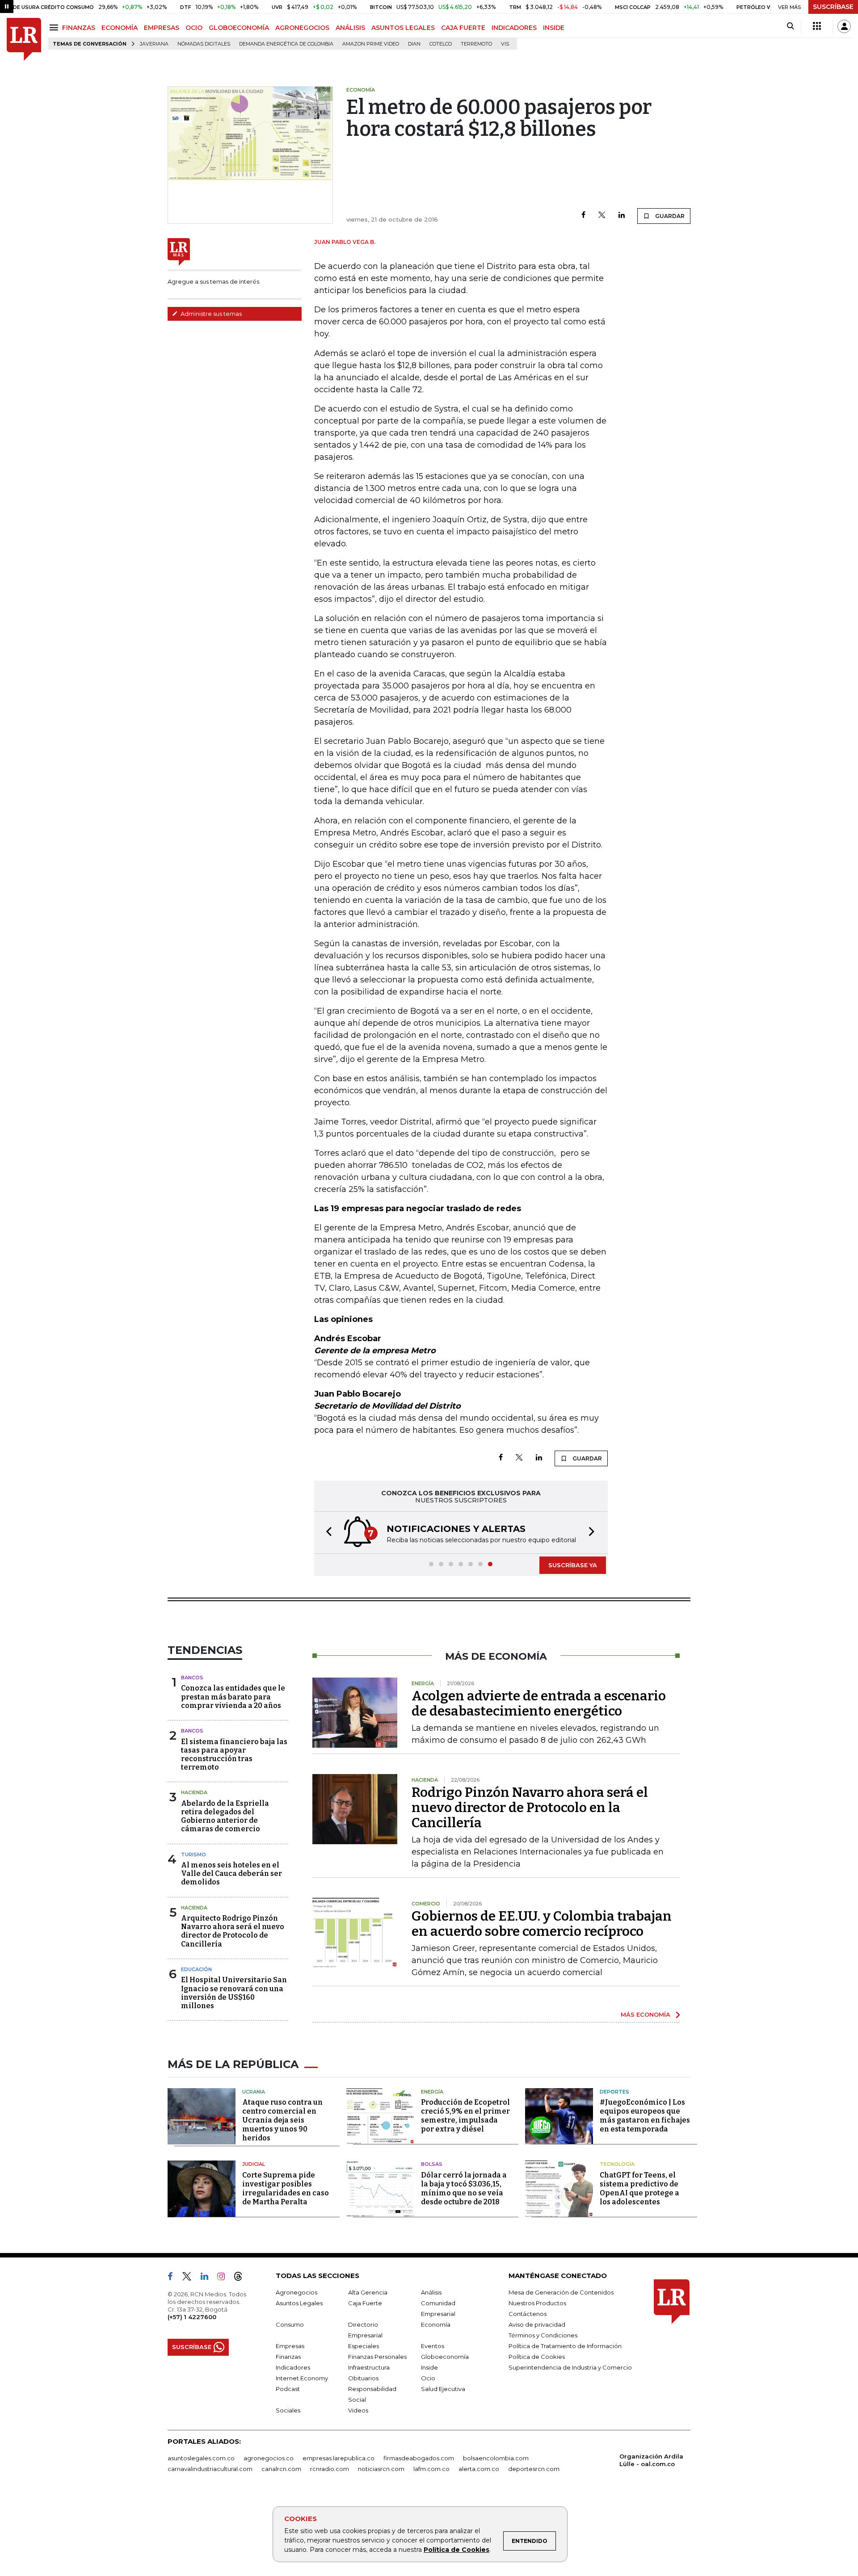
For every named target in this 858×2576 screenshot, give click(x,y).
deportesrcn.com (534, 2469)
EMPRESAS (162, 28)
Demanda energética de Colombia (286, 44)
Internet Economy (302, 2378)
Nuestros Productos (537, 2303)
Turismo (193, 1854)
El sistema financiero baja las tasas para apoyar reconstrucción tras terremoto (234, 1755)
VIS (505, 44)
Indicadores (293, 2367)
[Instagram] (225, 2278)
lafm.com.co (431, 2469)
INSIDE (554, 28)
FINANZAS (79, 28)
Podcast (288, 2389)
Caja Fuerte (365, 2303)
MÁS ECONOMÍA (646, 2014)
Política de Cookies (456, 2550)
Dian (414, 44)
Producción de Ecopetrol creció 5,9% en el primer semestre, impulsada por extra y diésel (465, 2116)
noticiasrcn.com (381, 2469)
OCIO (194, 28)
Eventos (433, 2346)
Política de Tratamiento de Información (565, 2346)
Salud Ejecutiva (443, 2389)
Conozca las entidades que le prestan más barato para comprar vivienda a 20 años (233, 1697)
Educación (196, 1969)
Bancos (192, 1678)
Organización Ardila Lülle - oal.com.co (651, 2460)
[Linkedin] (622, 216)
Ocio (428, 2378)
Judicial (254, 2164)
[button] (326, 1533)
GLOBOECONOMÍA (239, 28)
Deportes (614, 2092)
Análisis (431, 2292)
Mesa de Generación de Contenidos (561, 2292)
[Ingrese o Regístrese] (844, 26)
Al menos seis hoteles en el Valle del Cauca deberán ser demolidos (231, 1873)
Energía (432, 2092)
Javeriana (154, 44)
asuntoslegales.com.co (201, 2458)
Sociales (288, 2410)
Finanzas (288, 2357)
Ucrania (254, 2092)
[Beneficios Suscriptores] (817, 26)
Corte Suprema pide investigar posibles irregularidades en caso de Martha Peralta (286, 2188)
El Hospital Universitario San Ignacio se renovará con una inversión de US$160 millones (234, 1993)
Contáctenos (528, 2314)
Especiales (364, 2346)
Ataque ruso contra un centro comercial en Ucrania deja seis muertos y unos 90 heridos (282, 2120)
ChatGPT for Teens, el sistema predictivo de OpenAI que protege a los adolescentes (639, 2188)
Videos (358, 2410)
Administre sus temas (210, 314)
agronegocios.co (269, 2458)
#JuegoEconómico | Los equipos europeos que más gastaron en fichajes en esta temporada (645, 2116)
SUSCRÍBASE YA (573, 1565)
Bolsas (432, 2164)
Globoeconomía (445, 2357)
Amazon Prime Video (371, 44)
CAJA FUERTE (463, 28)
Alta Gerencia (368, 2292)
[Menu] (55, 27)
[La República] (24, 40)
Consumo (290, 2324)
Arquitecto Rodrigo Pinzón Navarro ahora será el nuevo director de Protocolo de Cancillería (233, 1931)
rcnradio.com (330, 2469)
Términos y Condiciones (543, 2335)
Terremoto (476, 44)
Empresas (290, 2346)
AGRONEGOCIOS (302, 28)
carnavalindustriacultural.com (210, 2469)
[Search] (790, 26)
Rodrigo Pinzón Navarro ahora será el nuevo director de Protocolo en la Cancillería (530, 1808)
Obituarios (363, 2378)
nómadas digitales (204, 44)
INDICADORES (514, 28)
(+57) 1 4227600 (192, 2317)
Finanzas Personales (377, 2357)
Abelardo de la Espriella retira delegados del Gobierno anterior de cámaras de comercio (225, 1816)
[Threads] (242, 2278)
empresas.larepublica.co (339, 2458)
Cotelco (441, 44)
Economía (436, 2324)
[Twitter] (602, 216)
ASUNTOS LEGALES (403, 28)
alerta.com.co (479, 2469)
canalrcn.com (281, 2469)
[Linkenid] (208, 2278)
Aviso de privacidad (537, 2324)
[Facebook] (583, 216)
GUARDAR (669, 216)
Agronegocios (297, 2292)
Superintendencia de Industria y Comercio (570, 2367)
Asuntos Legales (299, 2303)
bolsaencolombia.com (496, 2458)
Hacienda (194, 1792)
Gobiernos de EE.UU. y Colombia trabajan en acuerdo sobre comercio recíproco (542, 1924)
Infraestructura (369, 2367)
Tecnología (617, 2164)
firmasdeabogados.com (419, 2458)
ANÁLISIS (350, 28)
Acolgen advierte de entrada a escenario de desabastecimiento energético (539, 1703)
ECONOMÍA (120, 28)
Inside (429, 2367)
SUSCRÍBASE (833, 7)
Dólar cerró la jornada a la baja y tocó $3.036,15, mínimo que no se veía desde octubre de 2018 (464, 2188)
